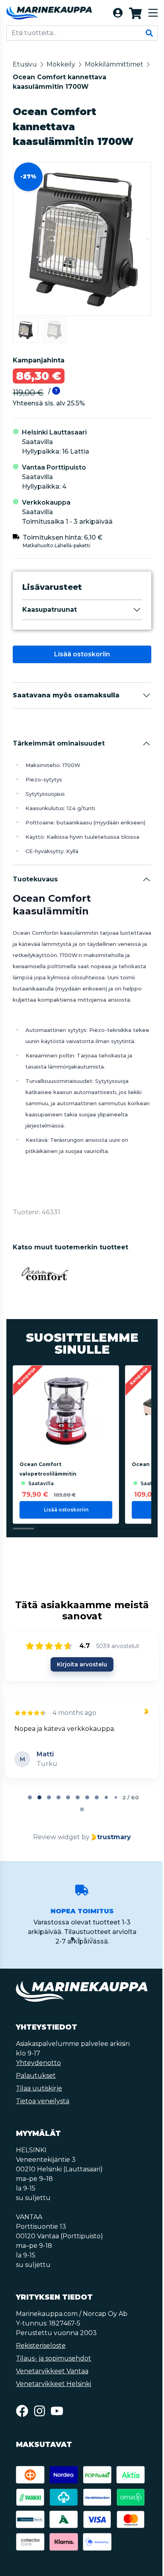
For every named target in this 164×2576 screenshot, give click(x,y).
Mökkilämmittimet (114, 64)
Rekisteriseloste (41, 2357)
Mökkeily (61, 64)
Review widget (56, 1848)
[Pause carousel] (81, 1820)
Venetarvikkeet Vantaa (52, 2382)
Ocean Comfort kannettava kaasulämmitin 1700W (60, 82)
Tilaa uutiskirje (39, 2099)
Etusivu (25, 64)
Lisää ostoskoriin (81, 654)
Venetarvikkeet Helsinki (54, 2395)
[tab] (29, 1809)
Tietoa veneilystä (43, 2112)
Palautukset (36, 2087)
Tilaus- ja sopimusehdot (54, 2369)
